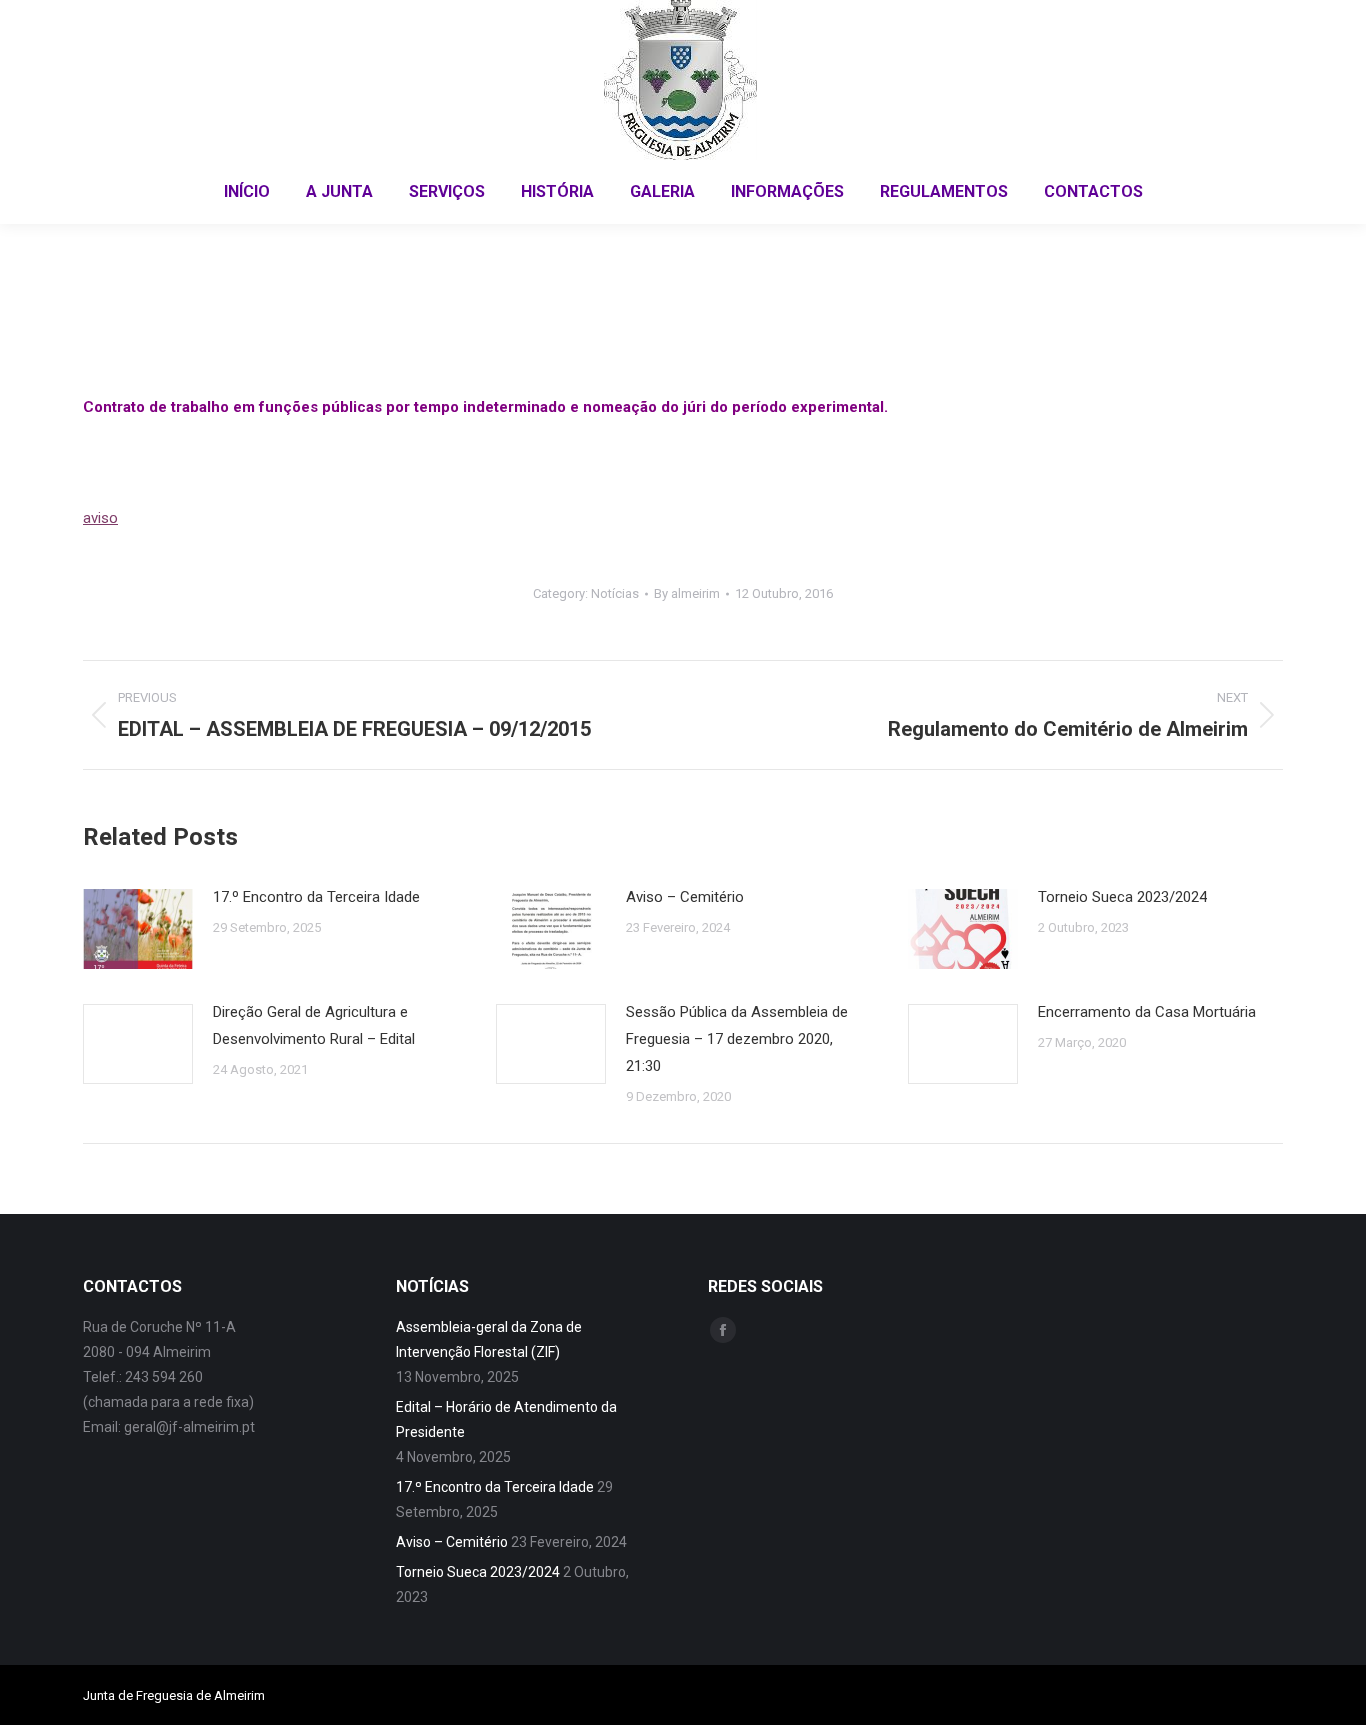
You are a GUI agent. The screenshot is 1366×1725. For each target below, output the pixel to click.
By (687, 593)
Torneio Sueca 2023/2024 (1122, 897)
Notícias (615, 593)
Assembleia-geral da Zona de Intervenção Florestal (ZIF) (489, 1339)
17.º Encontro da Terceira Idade (316, 897)
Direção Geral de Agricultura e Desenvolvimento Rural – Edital (314, 1025)
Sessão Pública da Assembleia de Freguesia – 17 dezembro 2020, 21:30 (737, 1039)
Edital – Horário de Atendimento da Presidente (506, 1419)
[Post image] (138, 929)
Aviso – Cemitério (685, 897)
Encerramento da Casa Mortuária (1147, 1012)
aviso (100, 518)
